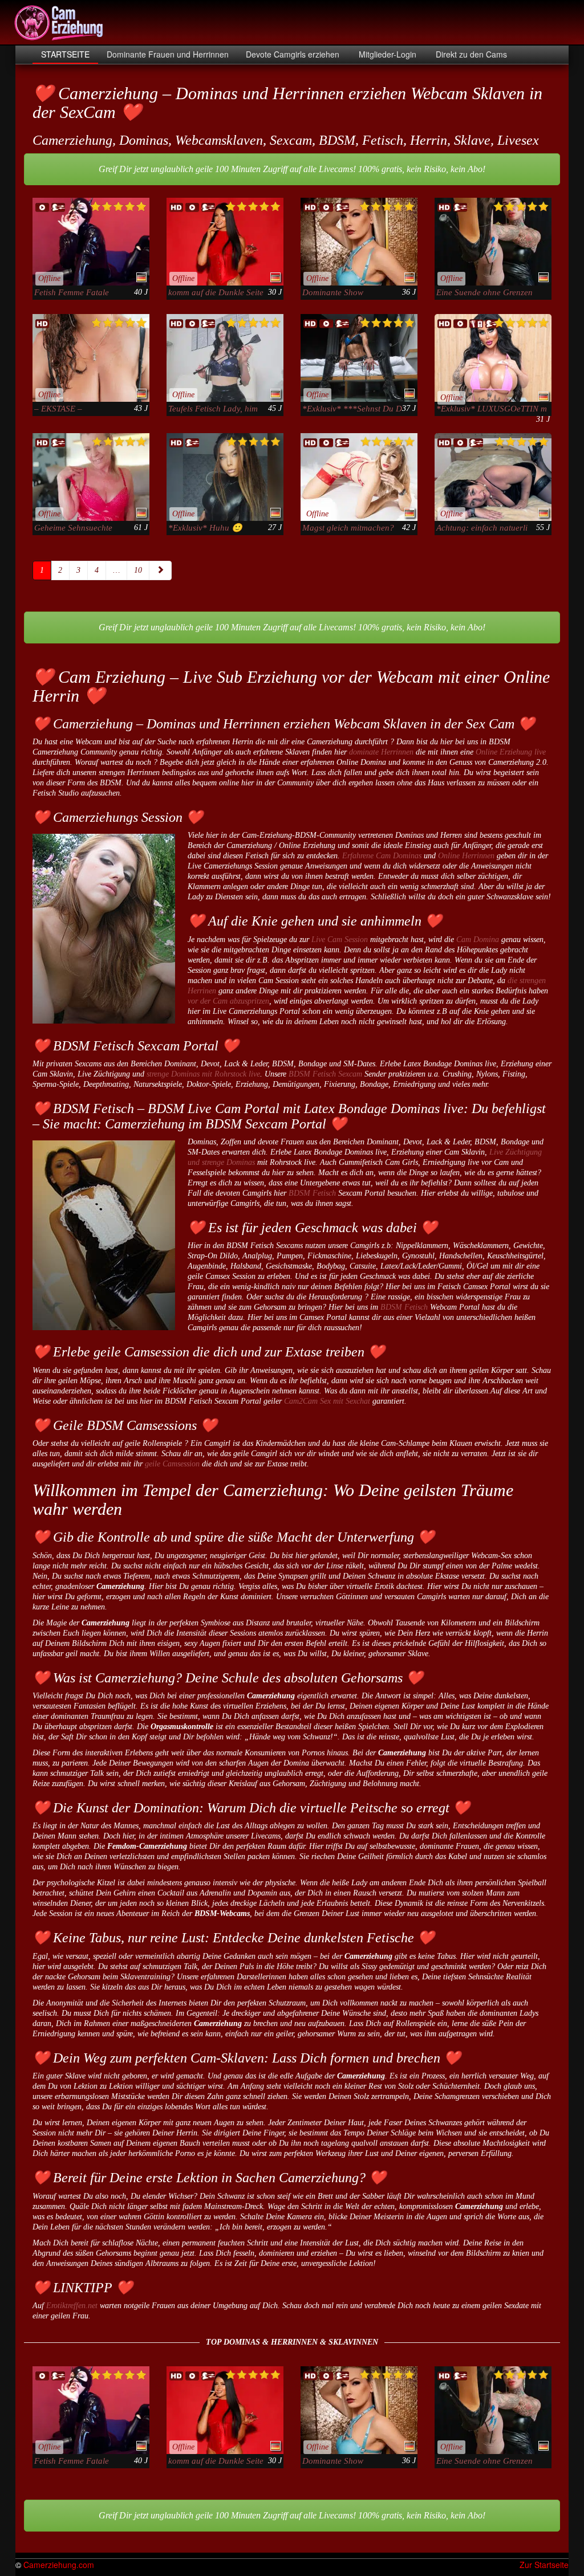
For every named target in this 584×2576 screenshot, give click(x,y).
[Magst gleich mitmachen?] (359, 477)
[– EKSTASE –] (91, 358)
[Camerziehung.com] (59, 23)
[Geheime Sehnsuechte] (91, 477)
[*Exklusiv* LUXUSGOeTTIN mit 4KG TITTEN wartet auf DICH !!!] (493, 358)
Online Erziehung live (511, 752)
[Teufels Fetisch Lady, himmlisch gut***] (225, 358)
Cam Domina (478, 939)
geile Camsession (172, 1464)
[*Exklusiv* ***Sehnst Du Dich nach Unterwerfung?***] (359, 358)
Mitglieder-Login (386, 54)
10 (138, 570)
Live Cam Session (340, 939)
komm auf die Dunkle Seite (216, 292)
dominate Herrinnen (381, 752)
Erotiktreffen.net (72, 2306)
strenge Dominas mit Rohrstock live (203, 1074)
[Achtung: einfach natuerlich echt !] (493, 477)
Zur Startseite (544, 2565)
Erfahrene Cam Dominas (382, 856)
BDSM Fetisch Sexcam (325, 1074)
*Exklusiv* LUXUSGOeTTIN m (492, 409)
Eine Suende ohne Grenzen (484, 292)
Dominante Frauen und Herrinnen (168, 54)
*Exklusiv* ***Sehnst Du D (352, 409)
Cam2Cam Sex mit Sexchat (327, 1401)
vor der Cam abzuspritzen (228, 1001)
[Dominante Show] (359, 242)
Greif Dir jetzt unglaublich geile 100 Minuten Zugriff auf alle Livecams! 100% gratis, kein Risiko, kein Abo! (292, 169)
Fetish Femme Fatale (72, 292)
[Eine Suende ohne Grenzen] (493, 242)
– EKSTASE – (58, 409)
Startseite (65, 54)
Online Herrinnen (466, 856)
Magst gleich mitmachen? (348, 528)
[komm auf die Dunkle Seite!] (225, 242)
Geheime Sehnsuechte (73, 528)
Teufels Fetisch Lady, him (213, 409)
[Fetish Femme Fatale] (91, 242)
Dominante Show (333, 292)
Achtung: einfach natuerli (482, 528)
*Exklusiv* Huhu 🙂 (205, 528)
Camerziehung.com (59, 2565)
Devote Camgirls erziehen (293, 54)
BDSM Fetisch (312, 1193)
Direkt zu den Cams (470, 54)
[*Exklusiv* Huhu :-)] (225, 477)
